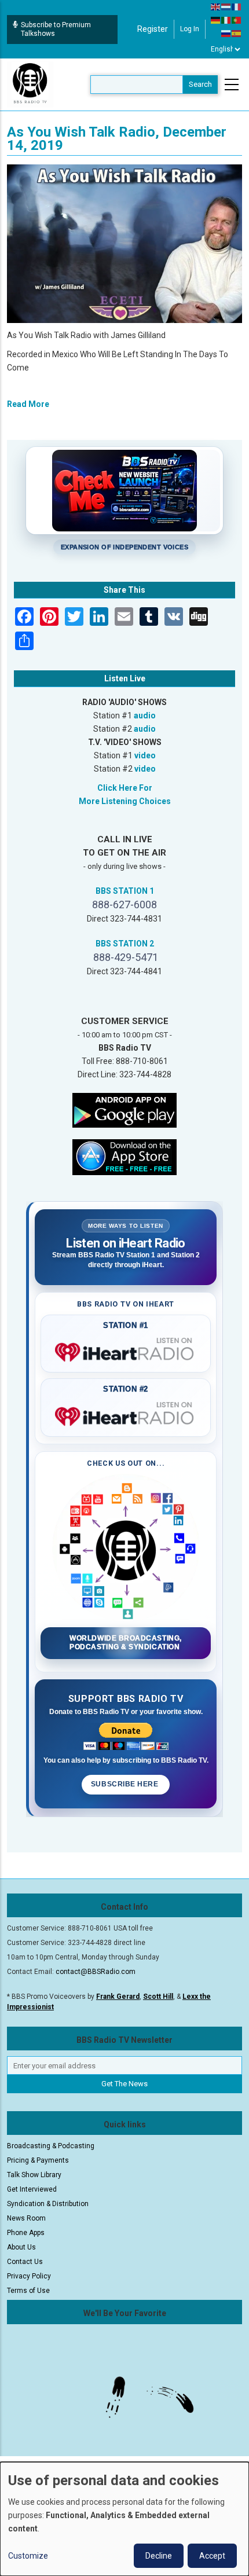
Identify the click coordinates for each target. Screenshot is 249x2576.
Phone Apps (26, 2233)
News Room (26, 2218)
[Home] (30, 84)
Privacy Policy (29, 2276)
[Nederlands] (226, 6)
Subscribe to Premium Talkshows (56, 29)
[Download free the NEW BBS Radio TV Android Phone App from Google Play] (124, 1110)
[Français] (237, 6)
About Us (21, 2247)
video (145, 755)
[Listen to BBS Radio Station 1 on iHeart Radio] (126, 1350)
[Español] (237, 33)
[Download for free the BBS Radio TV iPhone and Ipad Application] (124, 1157)
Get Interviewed (32, 2189)
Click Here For (125, 788)
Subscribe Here (126, 1784)
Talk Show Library (34, 2175)
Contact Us (25, 2262)
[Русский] (226, 33)
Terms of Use (28, 2291)
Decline (159, 2556)
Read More (28, 404)
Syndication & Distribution (48, 2204)
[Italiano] (226, 20)
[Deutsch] (216, 20)
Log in (190, 29)
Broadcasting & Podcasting (51, 2146)
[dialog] (124, 2519)
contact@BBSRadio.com (96, 1972)
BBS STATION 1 (125, 891)
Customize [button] (28, 2556)
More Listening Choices (125, 801)
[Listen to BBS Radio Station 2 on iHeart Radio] (126, 1414)
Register (153, 29)
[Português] (237, 20)
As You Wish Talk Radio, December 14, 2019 (117, 139)
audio (145, 715)
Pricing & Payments (38, 2160)
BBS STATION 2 (125, 944)
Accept (212, 2556)
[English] (216, 6)
